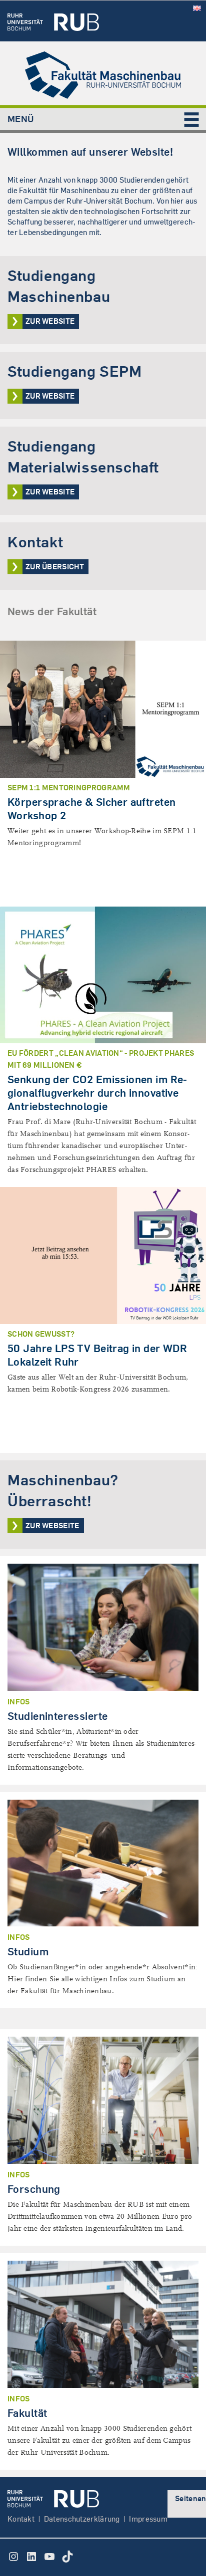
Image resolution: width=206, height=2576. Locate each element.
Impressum (148, 2519)
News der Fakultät (52, 611)
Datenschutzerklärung (82, 2519)
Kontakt (21, 2519)
